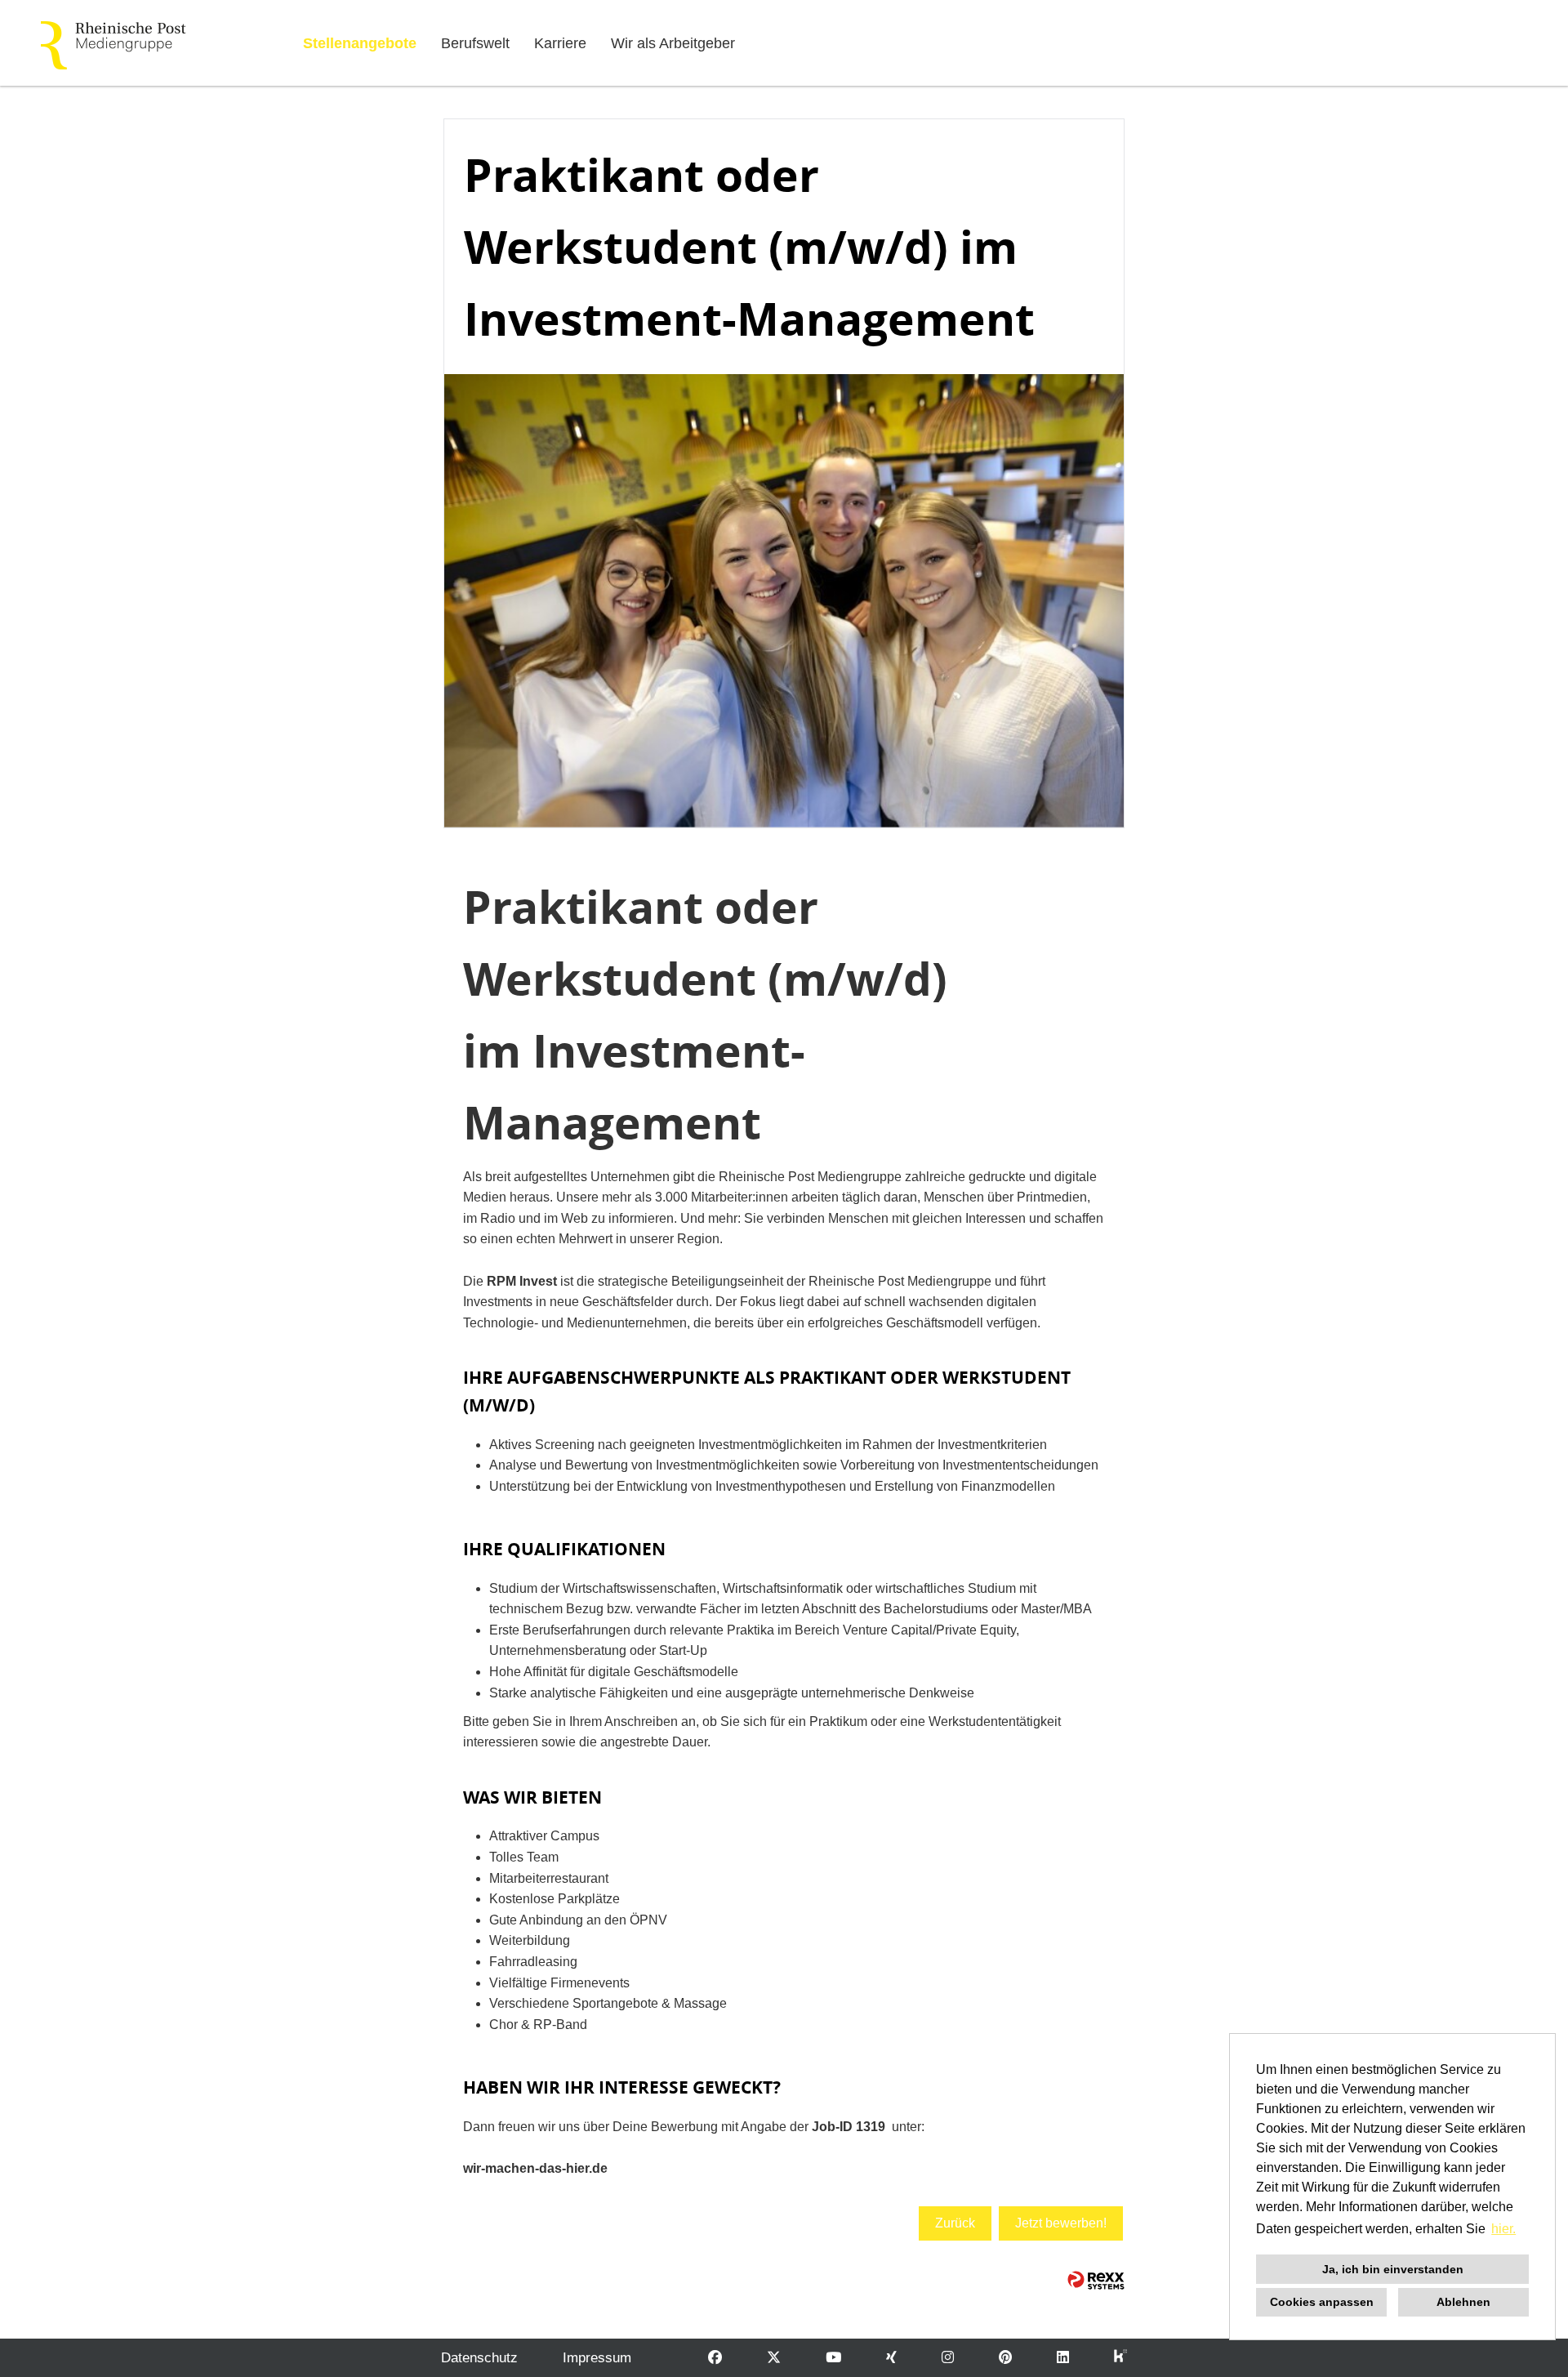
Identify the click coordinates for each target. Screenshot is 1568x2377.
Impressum (597, 2358)
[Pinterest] (1005, 2358)
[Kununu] (1120, 2358)
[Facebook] (715, 2358)
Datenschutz (479, 2358)
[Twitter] (774, 2358)
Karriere (560, 43)
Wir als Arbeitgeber (673, 43)
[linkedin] (1063, 2358)
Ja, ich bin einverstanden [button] (1393, 2269)
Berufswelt (475, 43)
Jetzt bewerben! (1061, 2223)
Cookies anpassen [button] (1322, 2302)
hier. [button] (1503, 2229)
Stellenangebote (360, 43)
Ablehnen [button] (1463, 2302)
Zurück (955, 2223)
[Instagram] (948, 2358)
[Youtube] (833, 2358)
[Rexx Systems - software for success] (1096, 2280)
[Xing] (891, 2358)
